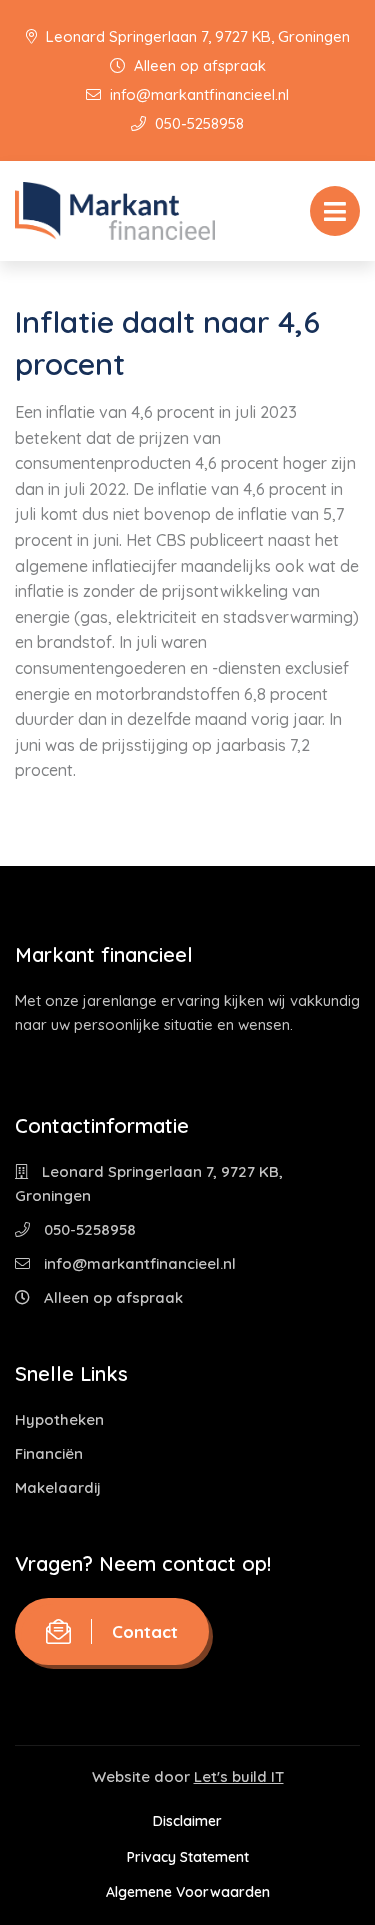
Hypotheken (59, 1419)
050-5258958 (197, 123)
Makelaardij (58, 1487)
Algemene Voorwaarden (188, 1892)
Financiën (49, 1453)
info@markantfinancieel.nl (197, 94)
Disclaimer (187, 1821)
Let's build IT (239, 1776)
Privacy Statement (188, 1857)
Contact (145, 1631)
